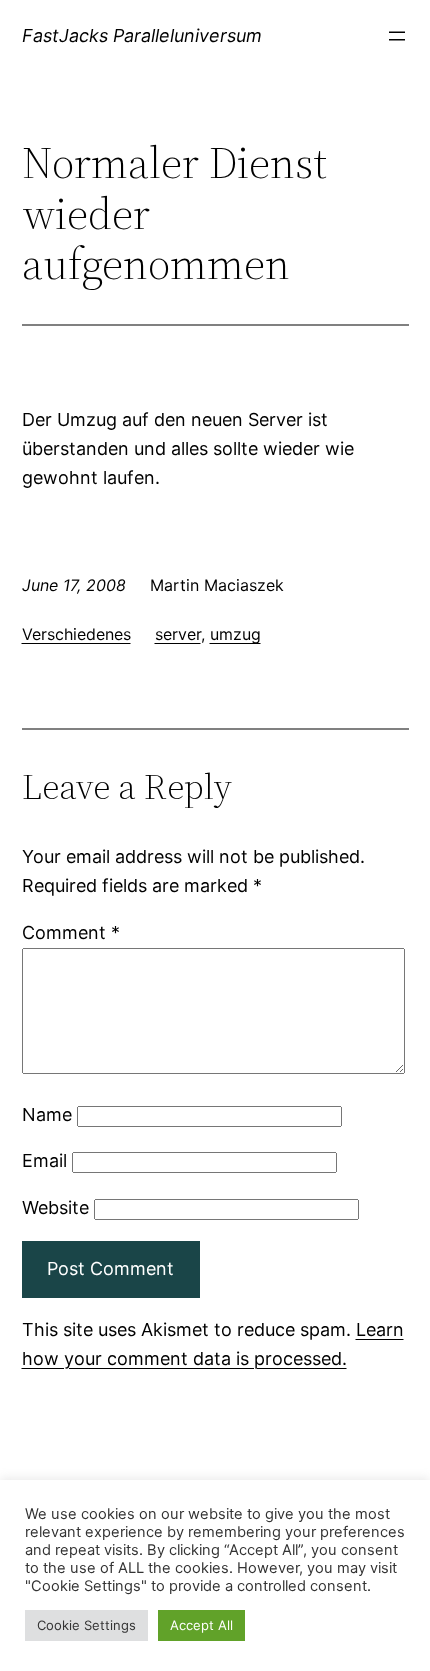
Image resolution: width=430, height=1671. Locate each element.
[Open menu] (397, 36)
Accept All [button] (201, 1625)
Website (55, 1207)
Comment (71, 932)
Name (47, 1114)
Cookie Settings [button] (86, 1625)
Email (44, 1160)
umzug (235, 634)
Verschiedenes (76, 634)
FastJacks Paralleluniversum (142, 35)
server (178, 634)
